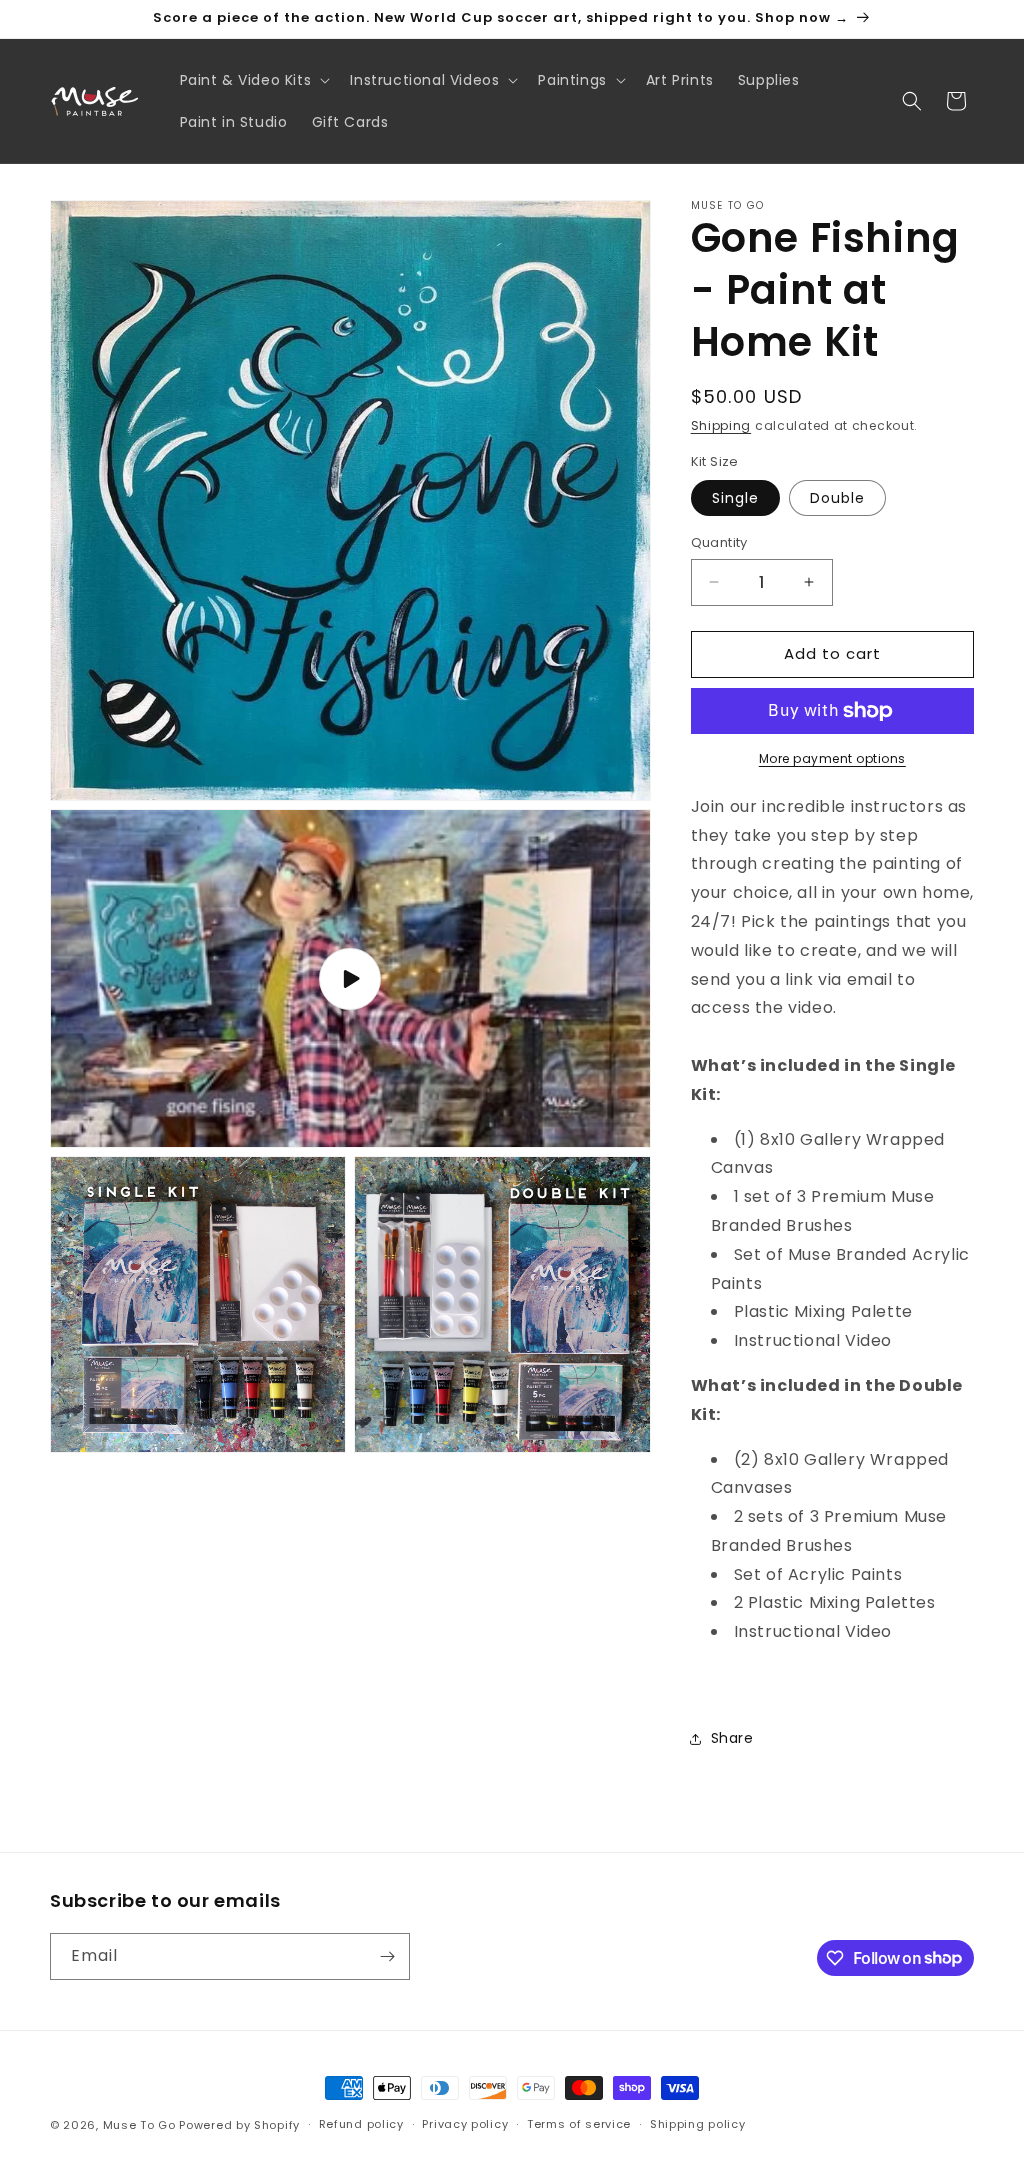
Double (837, 498)
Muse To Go (139, 2125)
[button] (253, 80)
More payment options (832, 758)
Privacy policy (465, 2124)
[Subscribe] (387, 1956)
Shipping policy (698, 2124)
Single (735, 498)
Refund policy (361, 2124)
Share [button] (732, 1738)
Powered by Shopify (239, 2125)
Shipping (721, 425)
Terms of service (579, 2124)
